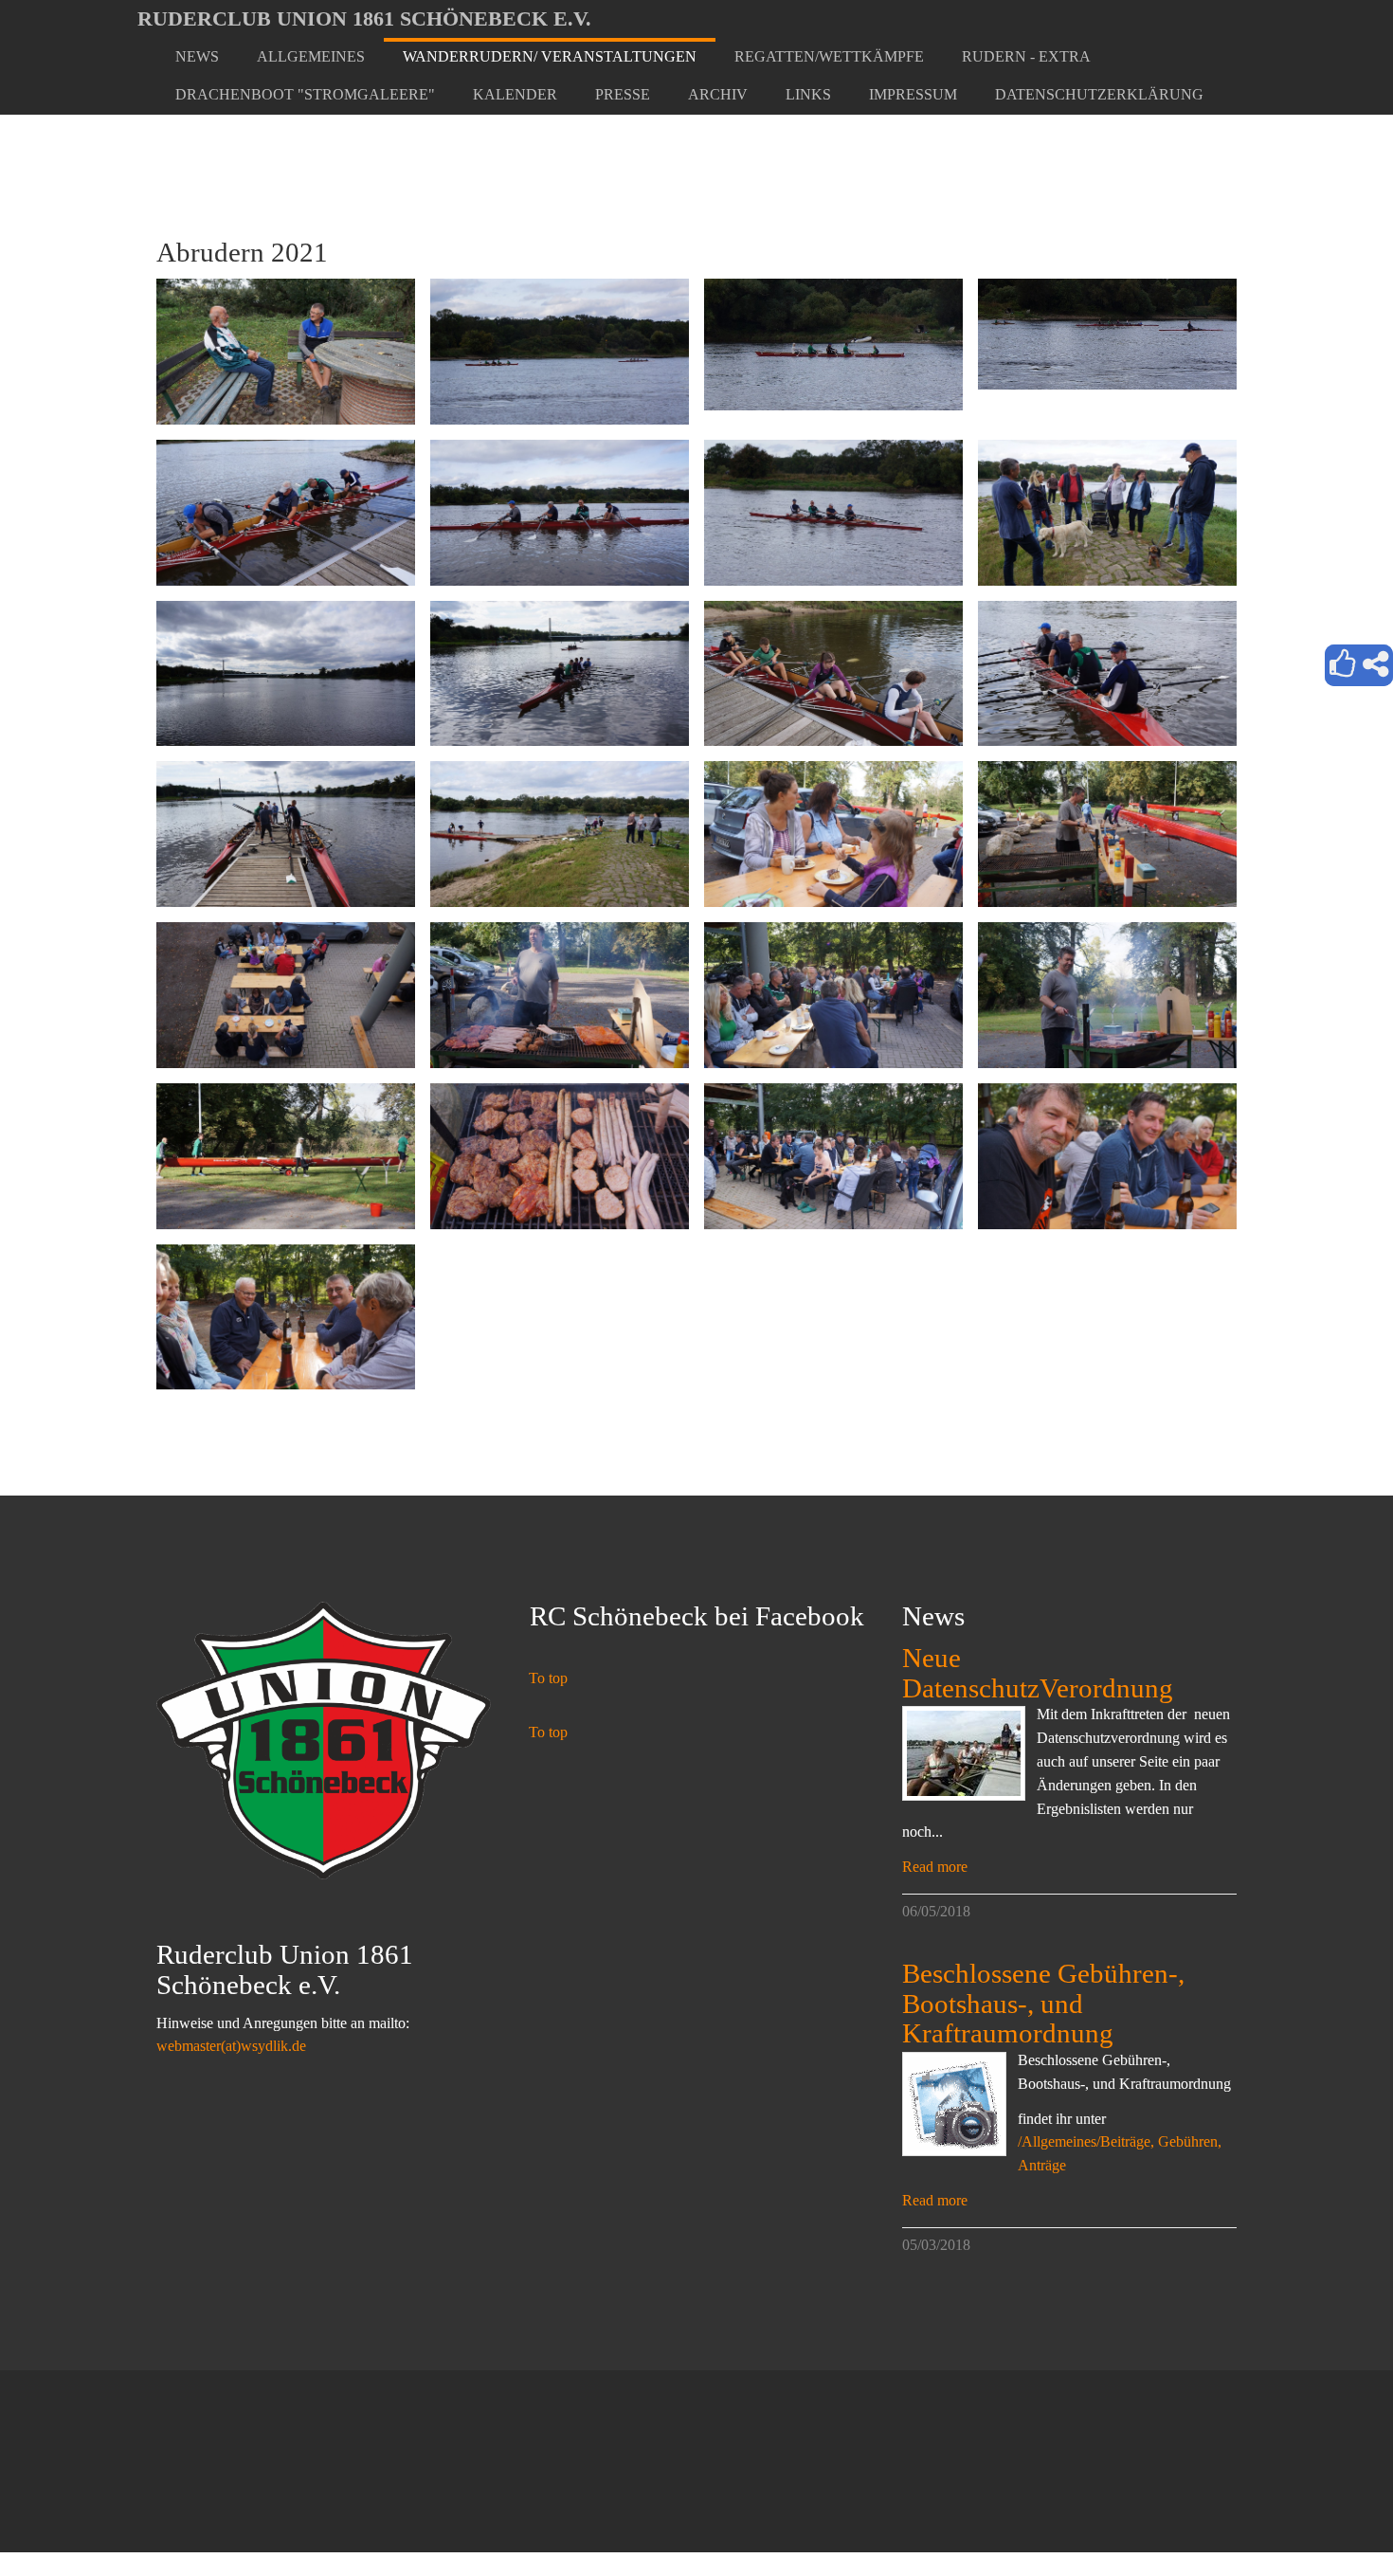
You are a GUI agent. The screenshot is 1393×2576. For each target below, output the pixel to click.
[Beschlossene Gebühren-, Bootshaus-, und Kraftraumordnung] (954, 2104)
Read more (935, 1867)
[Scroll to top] (1332, 2515)
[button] (311, 57)
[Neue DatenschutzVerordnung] (964, 1753)
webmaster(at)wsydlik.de (231, 2046)
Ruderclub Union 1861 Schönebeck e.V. (364, 18)
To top (548, 1678)
